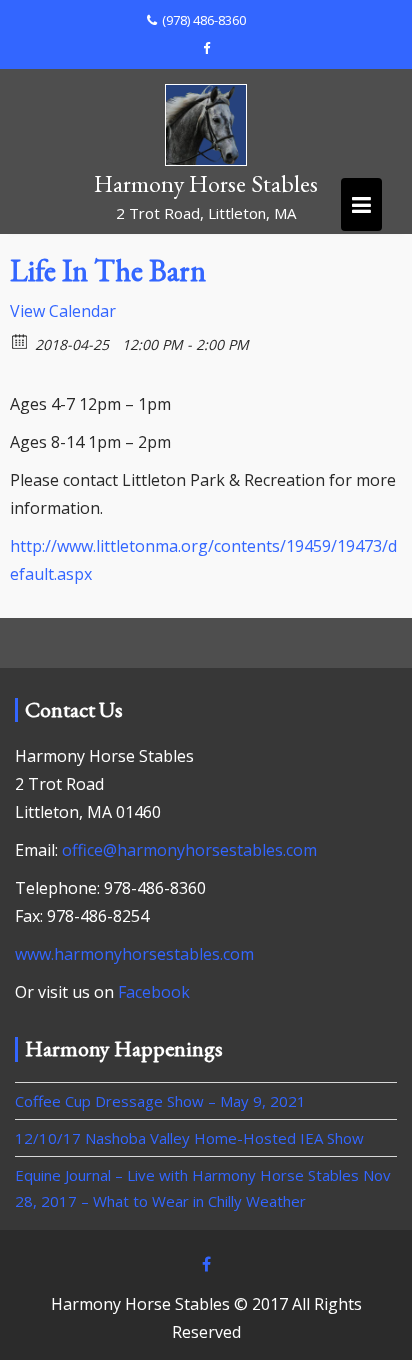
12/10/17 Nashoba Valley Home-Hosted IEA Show (189, 1138)
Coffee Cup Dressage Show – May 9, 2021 (160, 1101)
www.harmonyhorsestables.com (134, 954)
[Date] (20, 340)
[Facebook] (206, 48)
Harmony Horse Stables (206, 183)
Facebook (154, 992)
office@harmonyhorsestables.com (189, 850)
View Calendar (63, 311)
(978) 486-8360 (204, 20)
